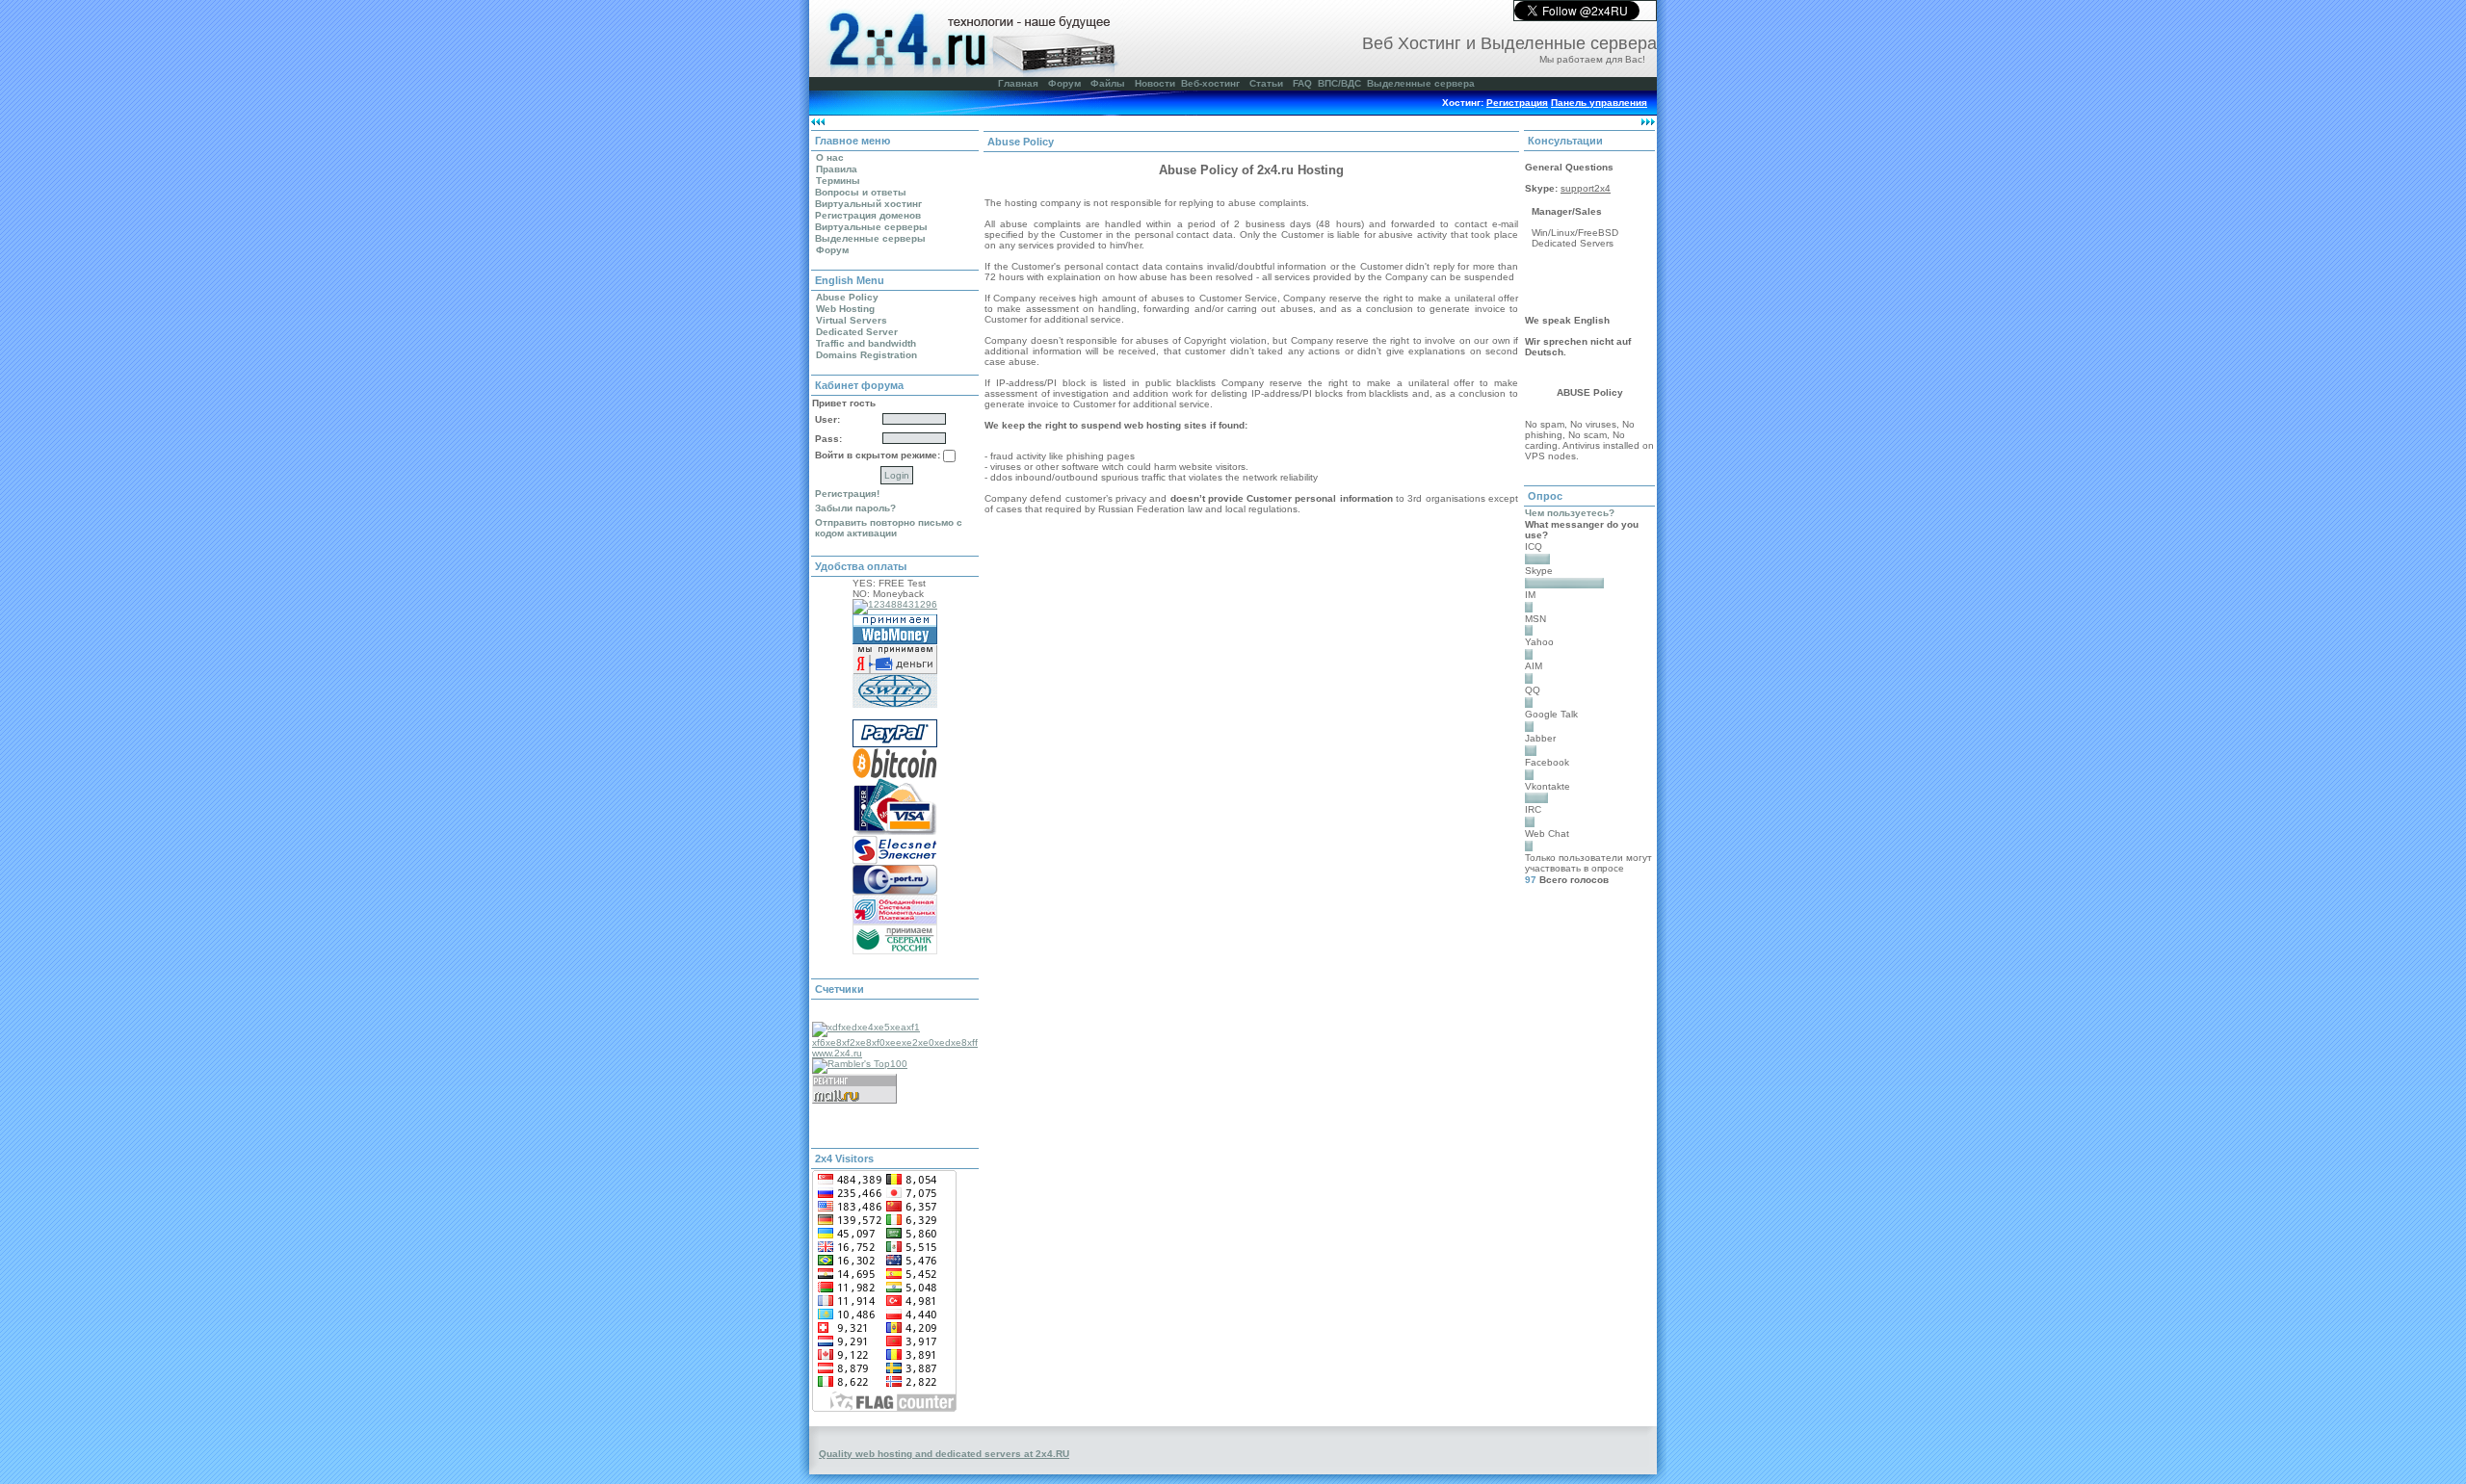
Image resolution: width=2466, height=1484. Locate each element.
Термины (838, 181)
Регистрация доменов (868, 215)
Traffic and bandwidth (866, 343)
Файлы (1108, 83)
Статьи (1266, 83)
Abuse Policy (847, 297)
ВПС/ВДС (1339, 83)
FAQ (1302, 83)
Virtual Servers (852, 320)
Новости (1155, 83)
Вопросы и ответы (861, 192)
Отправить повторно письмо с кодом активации (889, 528)
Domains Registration (866, 355)
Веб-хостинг (1210, 83)
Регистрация (1517, 103)
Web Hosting (845, 309)
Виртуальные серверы (871, 227)
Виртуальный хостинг (868, 204)
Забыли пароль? (855, 508)
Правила (837, 169)
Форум (1064, 83)
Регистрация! (847, 494)
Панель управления (1599, 103)
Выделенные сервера (1421, 83)
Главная (1018, 83)
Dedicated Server (857, 332)
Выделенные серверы (870, 238)
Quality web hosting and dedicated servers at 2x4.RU (944, 1454)
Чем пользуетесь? (1570, 513)
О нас (830, 157)
